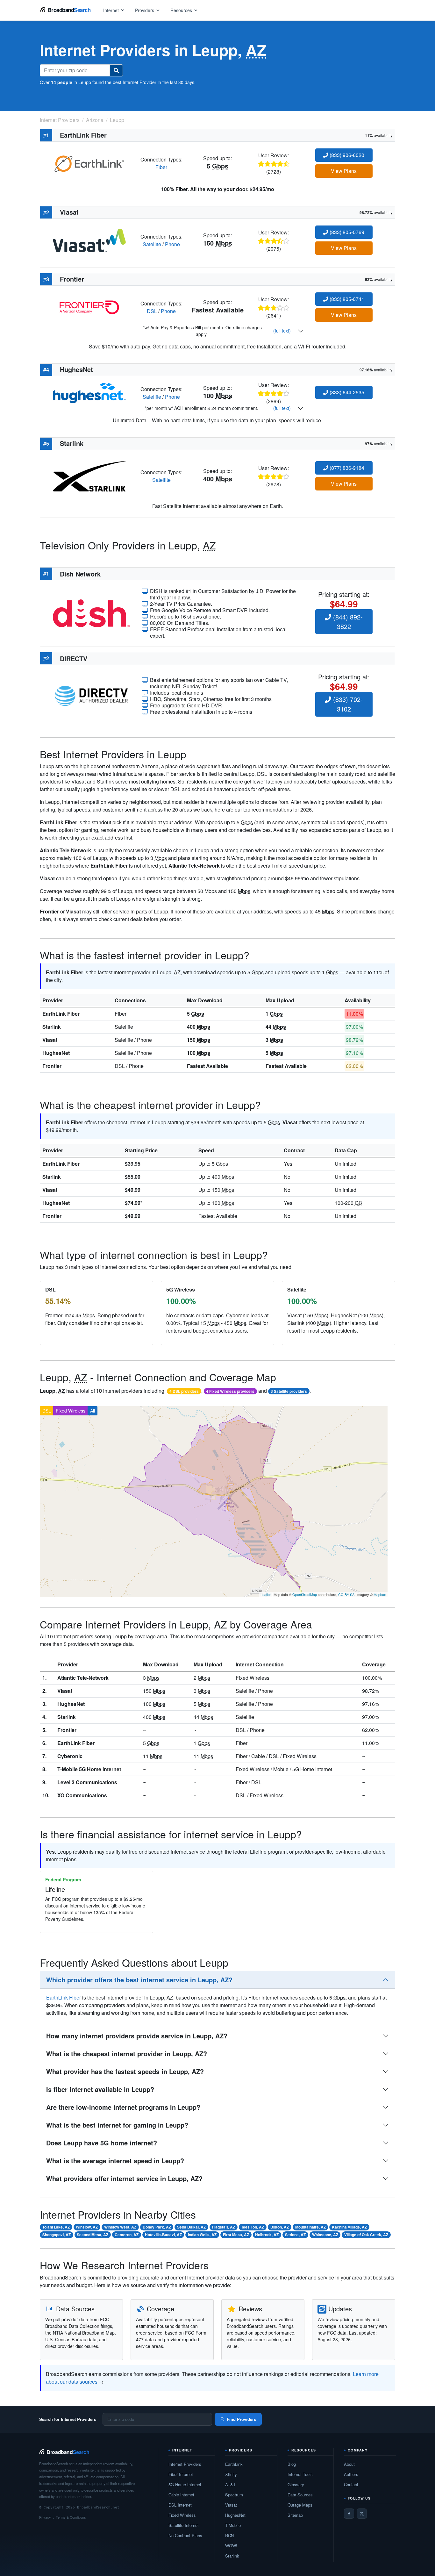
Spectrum (234, 2495)
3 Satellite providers (289, 1391)
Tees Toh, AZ (253, 2227)
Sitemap (295, 2515)
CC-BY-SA (346, 1594)
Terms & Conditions (71, 2517)
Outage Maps (300, 2505)
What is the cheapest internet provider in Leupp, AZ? (127, 2054)
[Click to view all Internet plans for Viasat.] (89, 240)
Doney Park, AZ (157, 2227)
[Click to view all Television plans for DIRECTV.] (91, 695)
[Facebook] (349, 2514)
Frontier (52, 1066)
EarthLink (234, 2464)
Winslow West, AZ (120, 2227)
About (349, 2464)
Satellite (152, 244)
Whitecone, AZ (325, 2235)
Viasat (50, 1040)
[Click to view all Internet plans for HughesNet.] (89, 392)
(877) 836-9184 (346, 468)
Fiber (161, 167)
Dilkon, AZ (280, 2227)
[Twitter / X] (362, 2514)
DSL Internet (180, 2505)
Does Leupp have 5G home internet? (102, 2143)
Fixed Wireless (71, 1411)
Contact (351, 2484)
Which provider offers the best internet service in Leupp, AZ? (139, 1980)
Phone (172, 244)
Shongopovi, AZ (57, 2235)
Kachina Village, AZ (349, 2227)
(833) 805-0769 (346, 232)
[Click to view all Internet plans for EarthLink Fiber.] (89, 163)
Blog (292, 2464)
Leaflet (266, 1594)
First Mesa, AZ (236, 2235)
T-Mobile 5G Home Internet (89, 1769)
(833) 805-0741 (346, 299)
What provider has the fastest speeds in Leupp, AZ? (125, 2071)
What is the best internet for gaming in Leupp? (117, 2125)
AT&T (230, 2484)
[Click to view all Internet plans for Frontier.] (89, 307)
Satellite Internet (184, 2525)
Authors (351, 2474)
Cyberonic (70, 1756)
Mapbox (380, 1594)
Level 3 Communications (87, 1782)
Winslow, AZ (87, 2227)
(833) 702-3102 (347, 704)
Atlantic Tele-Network (83, 1678)
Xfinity (231, 2474)
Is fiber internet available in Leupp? (100, 2089)
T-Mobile (233, 2525)
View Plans (344, 171)
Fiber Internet (181, 2474)
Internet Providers (185, 2464)
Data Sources (300, 2495)
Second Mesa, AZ (93, 2235)
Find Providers (241, 2419)
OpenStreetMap (305, 1594)
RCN (229, 2535)
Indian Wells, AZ (202, 2235)
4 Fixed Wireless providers (230, 1391)
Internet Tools (300, 2474)
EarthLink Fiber (61, 1014)
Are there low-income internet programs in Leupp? (123, 2107)
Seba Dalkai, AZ (191, 2227)
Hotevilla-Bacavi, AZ (163, 2235)
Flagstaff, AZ (224, 2227)
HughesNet (56, 1053)
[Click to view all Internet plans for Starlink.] (89, 475)
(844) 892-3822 (347, 622)
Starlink (52, 1027)
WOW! (231, 2546)
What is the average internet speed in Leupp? (115, 2161)
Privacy (45, 2517)
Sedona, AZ (295, 2235)
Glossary (296, 2484)
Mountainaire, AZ (310, 2227)
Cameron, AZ (127, 2235)
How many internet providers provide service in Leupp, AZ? (137, 2036)
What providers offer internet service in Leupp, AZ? (124, 2178)
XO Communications (82, 1795)
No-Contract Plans (185, 2535)
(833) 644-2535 (346, 392)
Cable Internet (181, 2495)
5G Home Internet (185, 2484)
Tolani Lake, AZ (56, 2227)
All (93, 1411)
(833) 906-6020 (346, 155)
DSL (152, 311)
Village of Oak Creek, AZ (366, 2235)
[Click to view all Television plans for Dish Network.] (91, 613)
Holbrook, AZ (267, 2235)
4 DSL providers (184, 1391)
